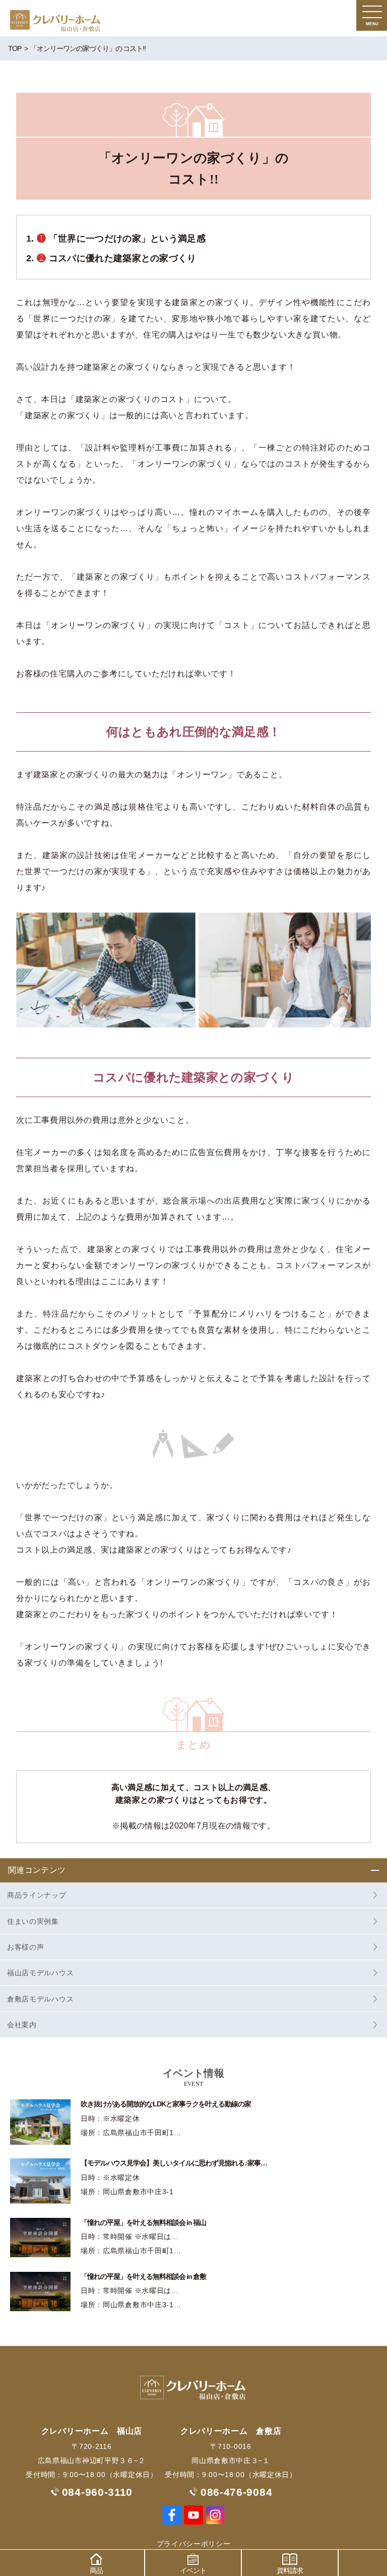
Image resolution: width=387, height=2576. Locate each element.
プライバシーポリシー (194, 2544)
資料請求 (290, 2570)
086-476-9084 (236, 2492)
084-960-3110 (97, 2492)
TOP (15, 48)
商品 (96, 2570)
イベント (193, 2570)
